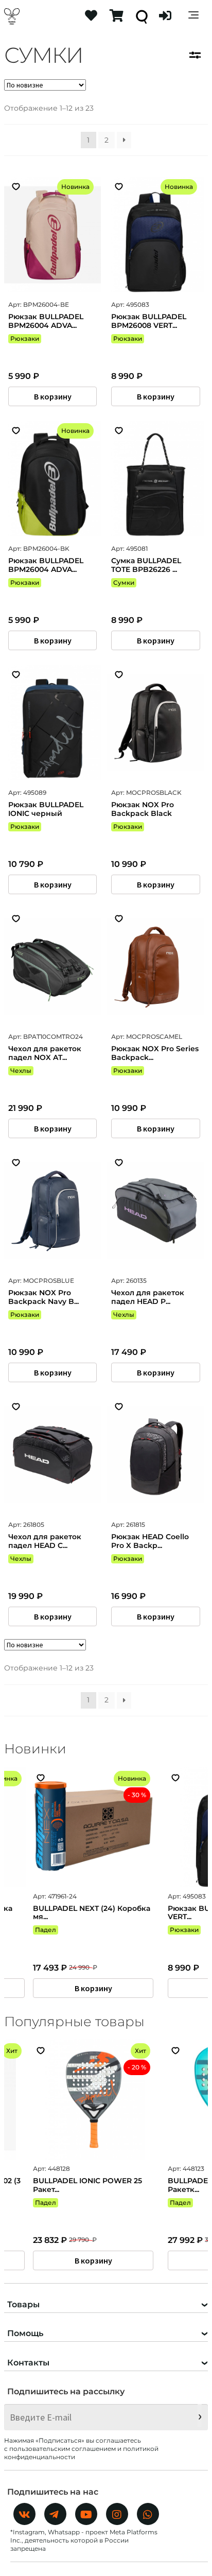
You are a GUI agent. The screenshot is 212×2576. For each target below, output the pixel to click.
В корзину (53, 396)
